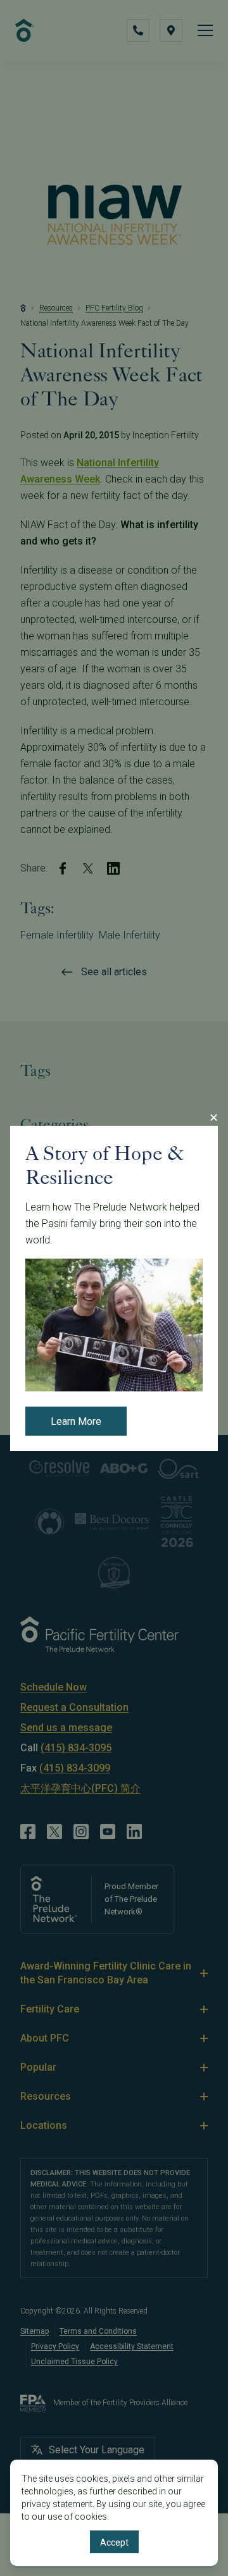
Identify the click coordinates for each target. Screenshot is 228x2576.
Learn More (76, 1421)
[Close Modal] (213, 1118)
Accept (114, 2542)
